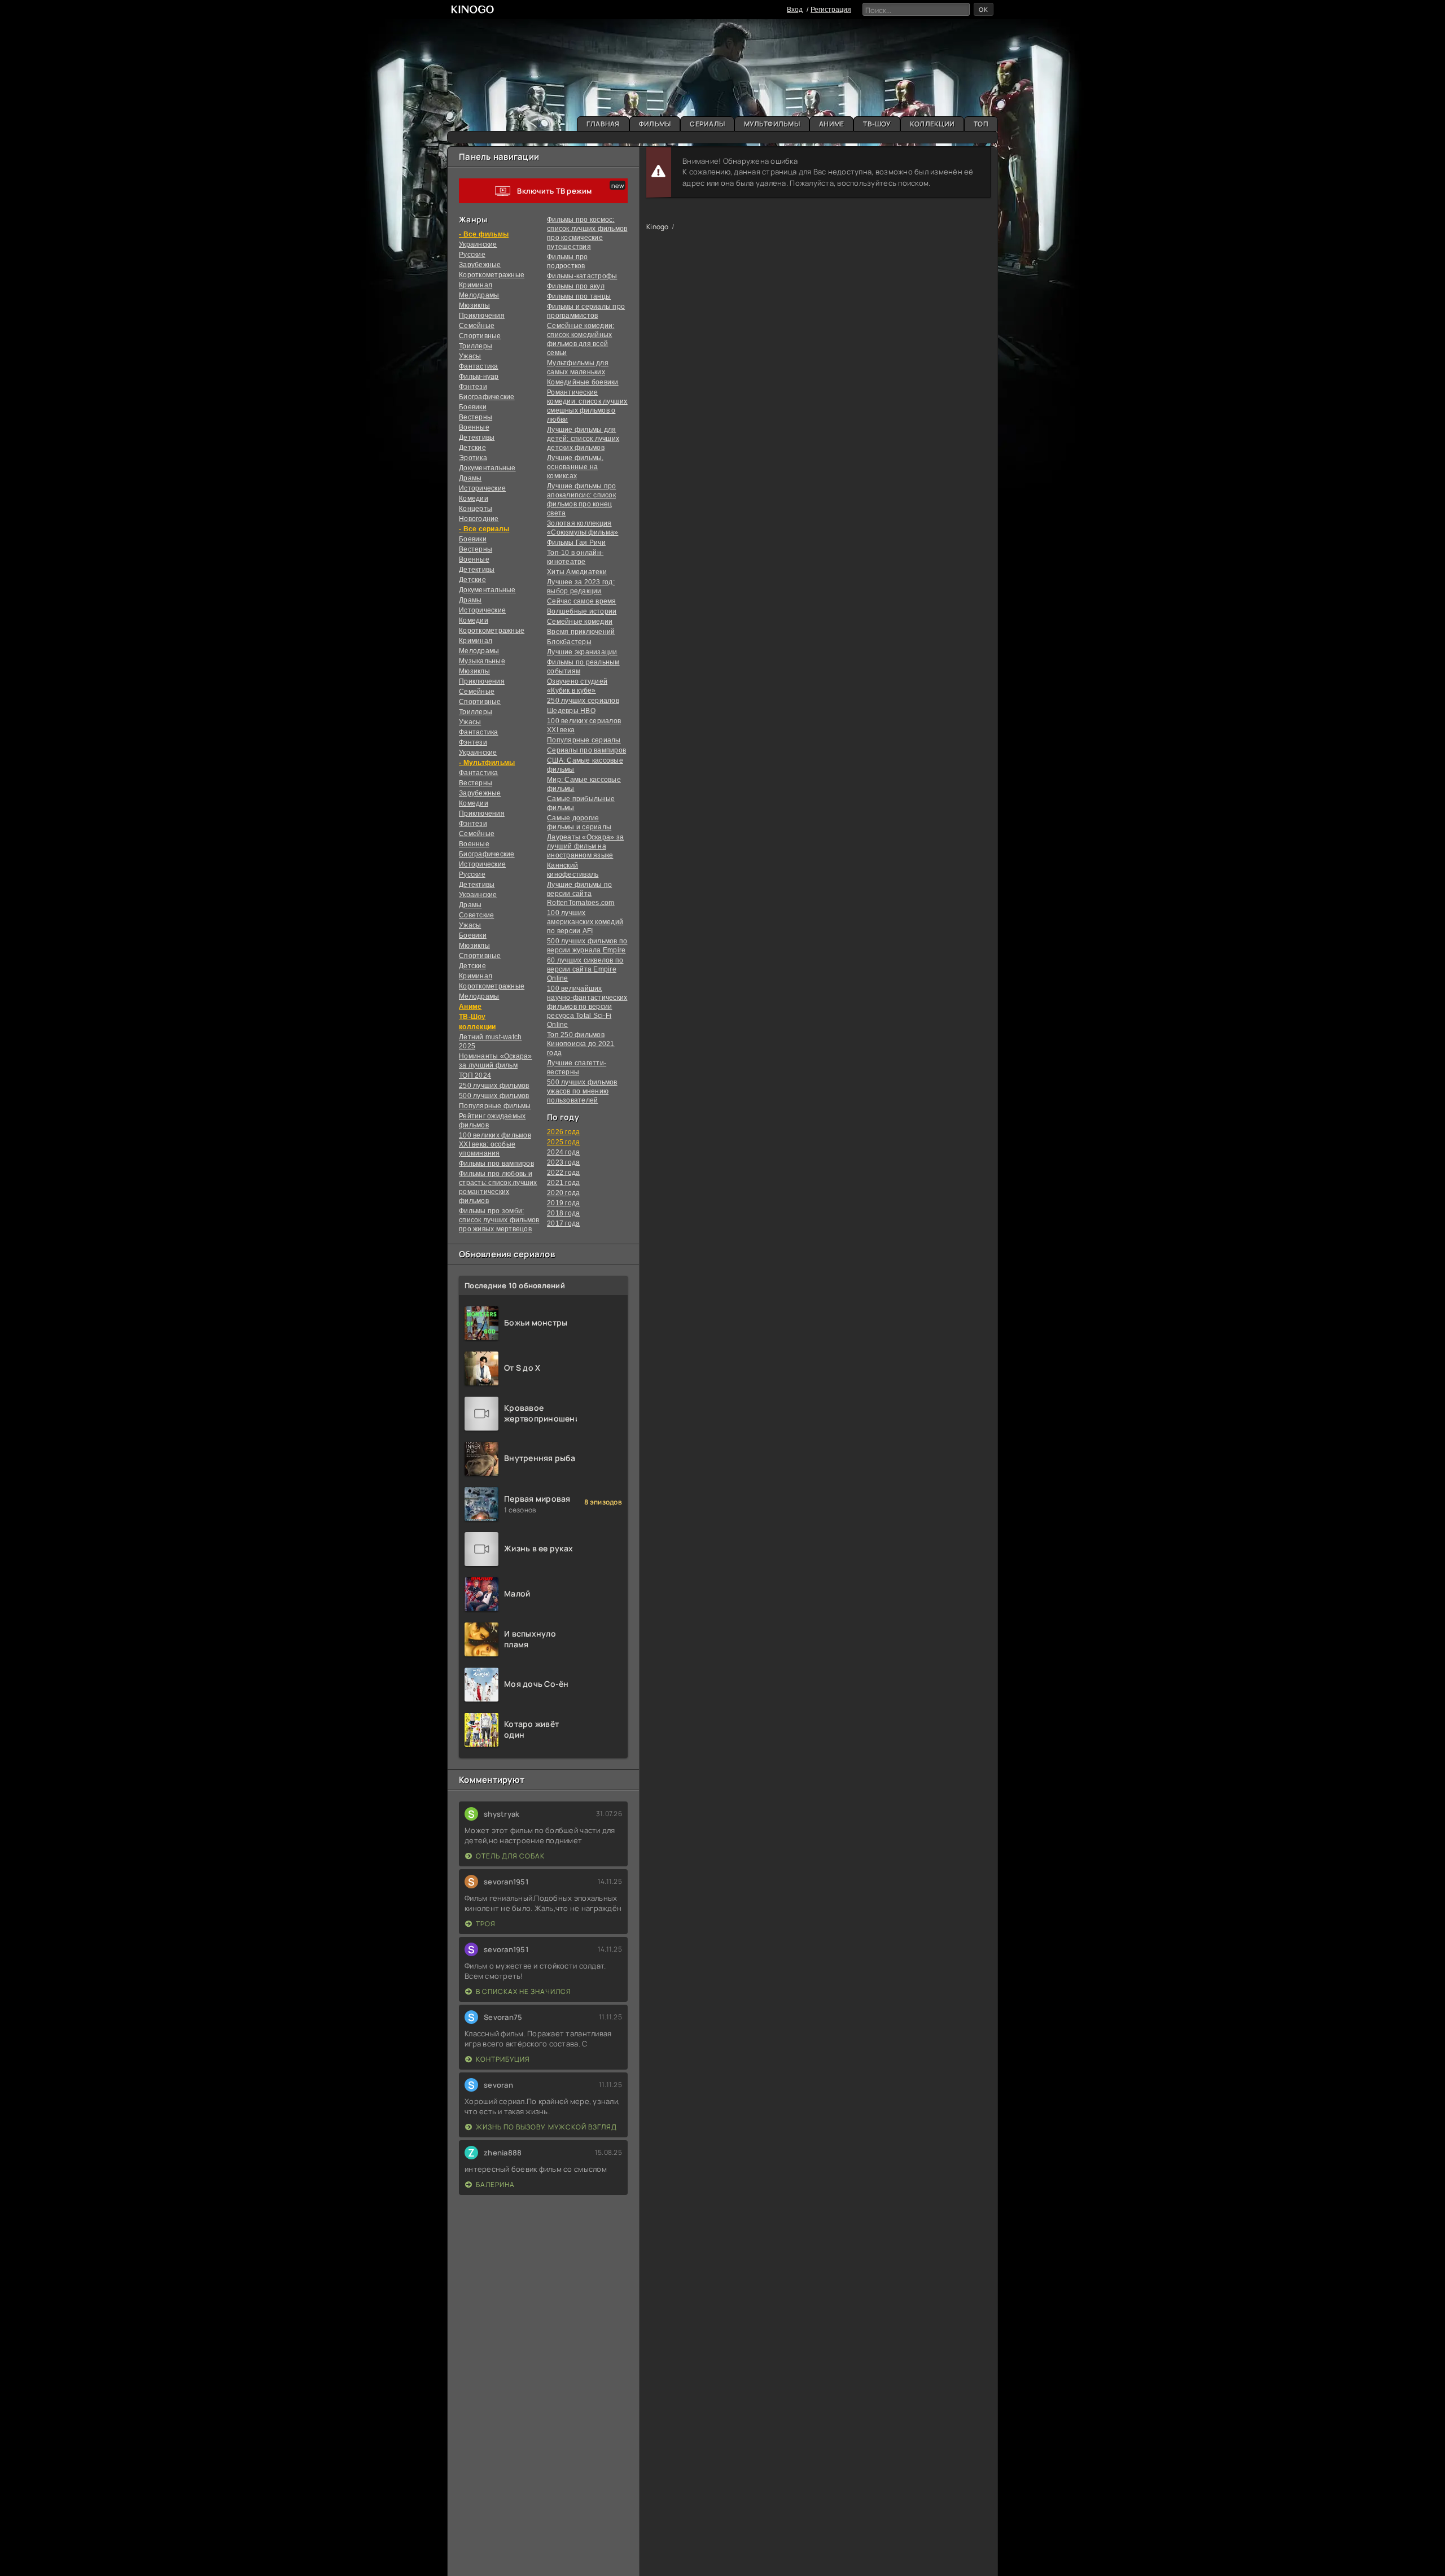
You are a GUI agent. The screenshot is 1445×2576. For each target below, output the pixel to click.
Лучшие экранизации (582, 652)
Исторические (482, 488)
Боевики (473, 407)
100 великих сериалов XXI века (584, 725)
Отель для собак (510, 1856)
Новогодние (479, 519)
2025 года (563, 1142)
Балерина (495, 2184)
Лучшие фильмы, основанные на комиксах (575, 467)
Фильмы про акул (576, 286)
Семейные (477, 326)
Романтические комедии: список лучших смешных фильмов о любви (587, 406)
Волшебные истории (582, 611)
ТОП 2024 (475, 1075)
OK (984, 9)
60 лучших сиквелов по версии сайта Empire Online (585, 969)
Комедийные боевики (583, 382)
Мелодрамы (479, 295)
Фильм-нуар (479, 377)
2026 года (563, 1132)
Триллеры (476, 346)
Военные (474, 427)
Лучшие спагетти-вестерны (577, 1068)
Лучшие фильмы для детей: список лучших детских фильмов (583, 439)
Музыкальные (482, 661)
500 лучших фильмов (494, 1096)
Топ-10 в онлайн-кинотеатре (575, 557)
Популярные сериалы (584, 740)
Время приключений (581, 632)
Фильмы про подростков (568, 261)
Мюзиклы (474, 305)
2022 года (563, 1173)
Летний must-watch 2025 (490, 1042)
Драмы (470, 478)
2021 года (563, 1183)
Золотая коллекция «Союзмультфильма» (583, 528)
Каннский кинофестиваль (573, 870)
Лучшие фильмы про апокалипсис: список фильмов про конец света (581, 500)
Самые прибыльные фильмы (581, 803)
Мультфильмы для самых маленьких (578, 368)
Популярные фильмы (495, 1106)
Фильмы (655, 124)
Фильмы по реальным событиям (583, 667)
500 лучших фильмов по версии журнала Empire (587, 946)
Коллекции (932, 124)
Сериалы (707, 124)
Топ (981, 124)
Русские (472, 255)
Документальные (487, 468)
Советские (476, 915)
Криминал (476, 285)
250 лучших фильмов (494, 1086)
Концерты (476, 509)
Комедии (474, 498)
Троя (486, 1924)
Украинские (478, 895)
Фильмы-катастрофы (582, 276)
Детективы (477, 438)
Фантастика (479, 366)
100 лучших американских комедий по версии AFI (585, 922)
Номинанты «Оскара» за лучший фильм (496, 1061)
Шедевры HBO (571, 711)
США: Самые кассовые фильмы (585, 765)
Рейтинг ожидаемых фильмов (492, 1121)
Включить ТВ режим (554, 191)
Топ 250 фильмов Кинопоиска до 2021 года (581, 1044)
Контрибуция (503, 2059)
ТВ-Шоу (877, 124)
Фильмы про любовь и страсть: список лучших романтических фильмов (498, 1187)
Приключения (482, 316)
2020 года (563, 1193)
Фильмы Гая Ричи (576, 543)
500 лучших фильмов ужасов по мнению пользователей (582, 1091)
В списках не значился (524, 1991)
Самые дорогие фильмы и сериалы (579, 823)
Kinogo (658, 227)
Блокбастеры (569, 642)
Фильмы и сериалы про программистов (586, 311)
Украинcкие (478, 244)
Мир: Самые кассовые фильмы (584, 784)
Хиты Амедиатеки (577, 572)
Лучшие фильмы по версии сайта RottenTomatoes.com (581, 894)
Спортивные (480, 336)
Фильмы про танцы (579, 296)
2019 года (563, 1203)
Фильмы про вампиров (496, 1164)
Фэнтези (473, 387)
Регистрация (831, 10)
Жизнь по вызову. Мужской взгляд (546, 2127)
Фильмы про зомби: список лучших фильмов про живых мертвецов (499, 1220)
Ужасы (470, 356)
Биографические (487, 397)
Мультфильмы (772, 124)
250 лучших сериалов (583, 701)
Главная (603, 124)
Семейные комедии (580, 622)
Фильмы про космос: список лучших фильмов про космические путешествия (587, 233)
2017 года (563, 1223)
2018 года (563, 1213)
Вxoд (795, 10)
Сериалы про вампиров (586, 750)
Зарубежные (480, 265)
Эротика (473, 458)
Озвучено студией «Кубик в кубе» (577, 686)
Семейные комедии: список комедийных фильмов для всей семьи (581, 339)
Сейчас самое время (582, 601)
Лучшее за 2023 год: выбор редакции (581, 587)
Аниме (831, 124)
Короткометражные (492, 275)
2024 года (563, 1152)
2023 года (563, 1162)
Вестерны (476, 417)
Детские (472, 448)
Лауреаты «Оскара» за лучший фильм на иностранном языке (585, 846)
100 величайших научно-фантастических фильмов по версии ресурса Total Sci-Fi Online (587, 1007)
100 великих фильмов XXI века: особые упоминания (495, 1144)
